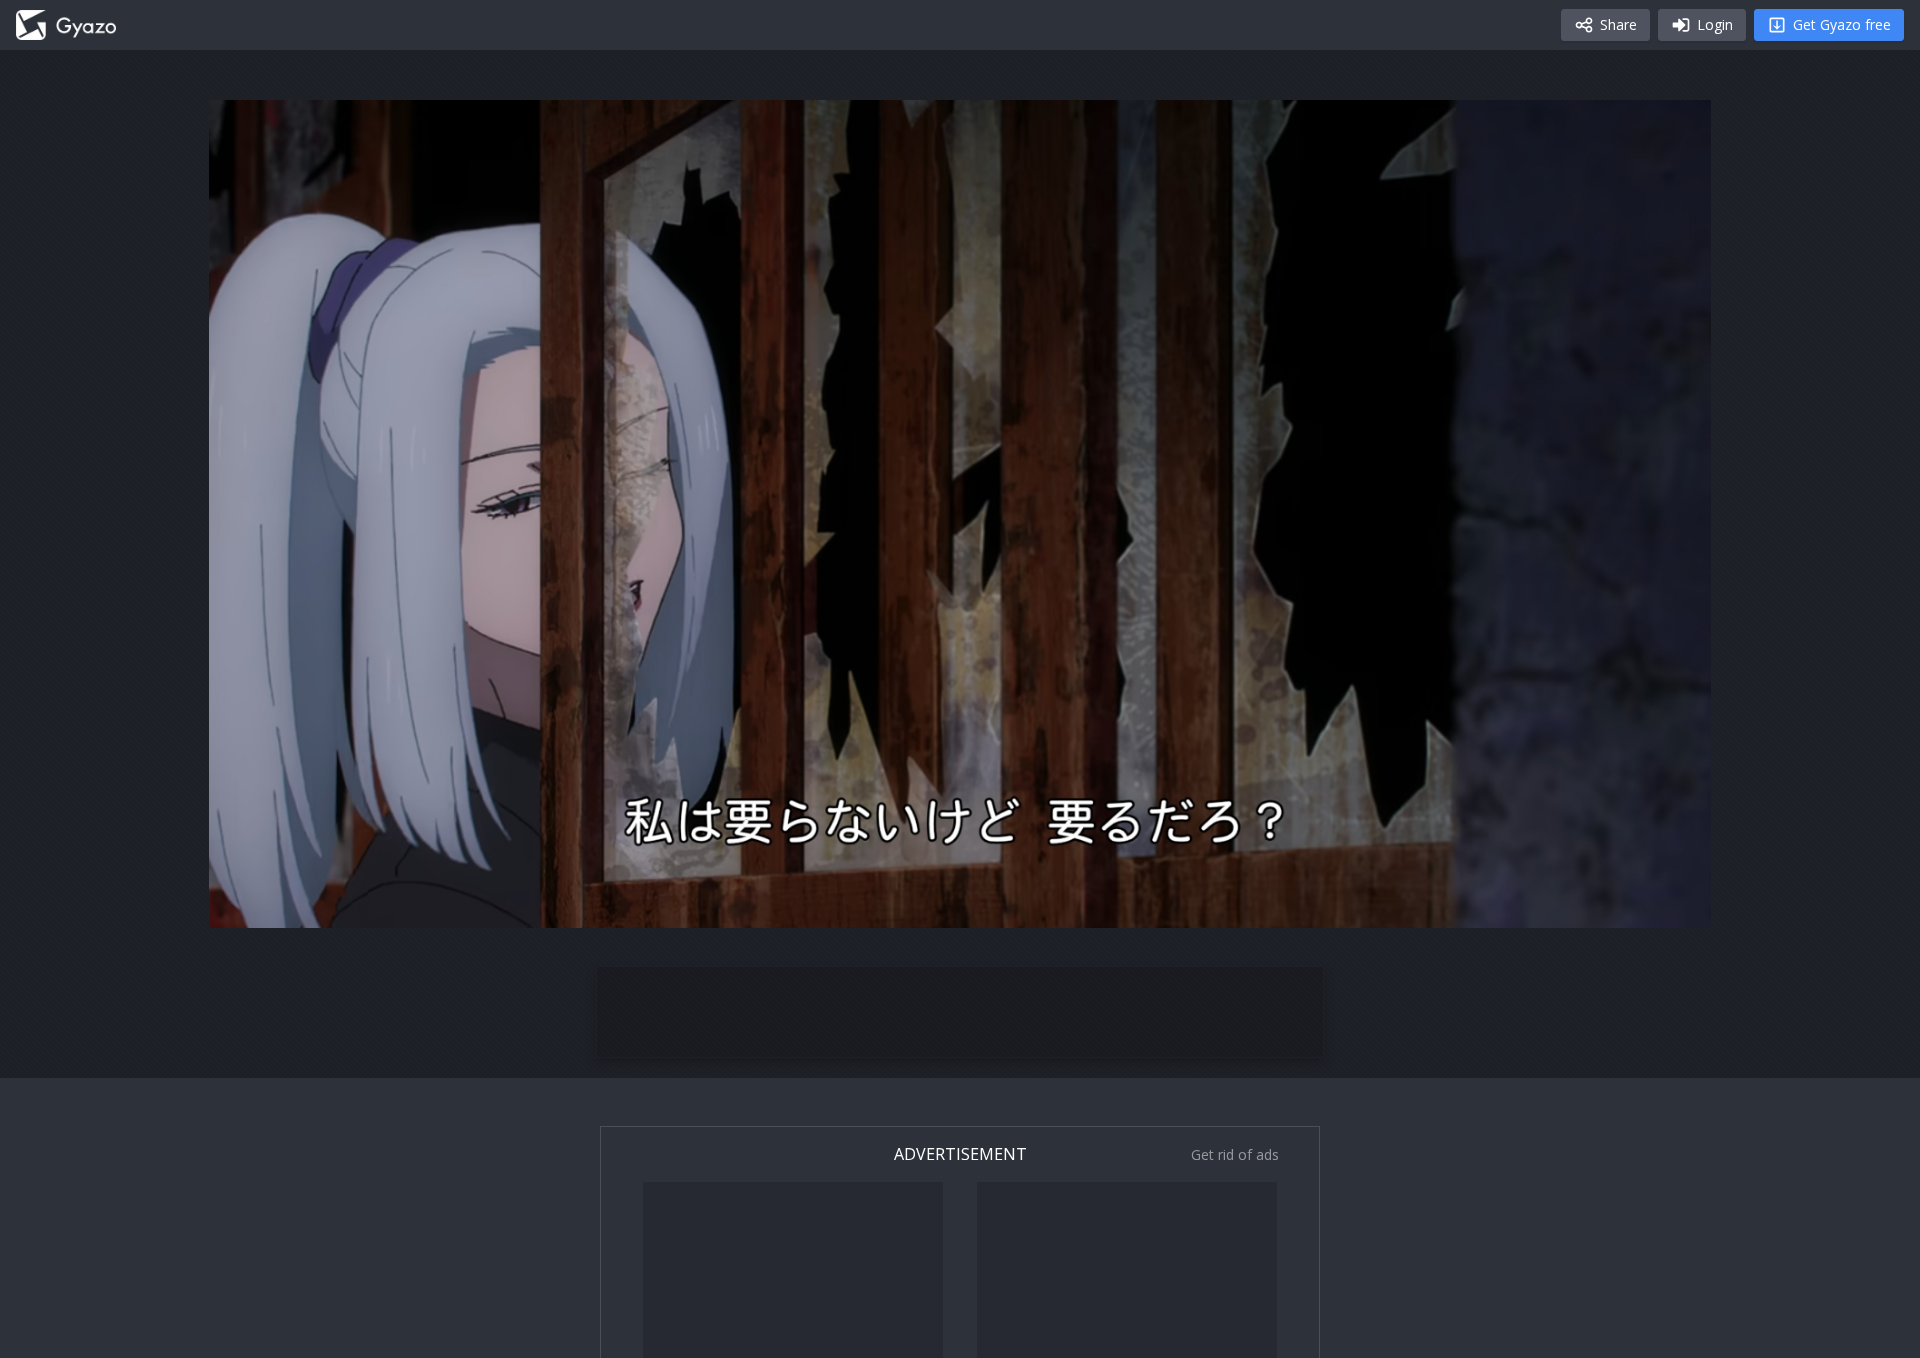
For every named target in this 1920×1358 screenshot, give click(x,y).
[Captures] (66, 25)
